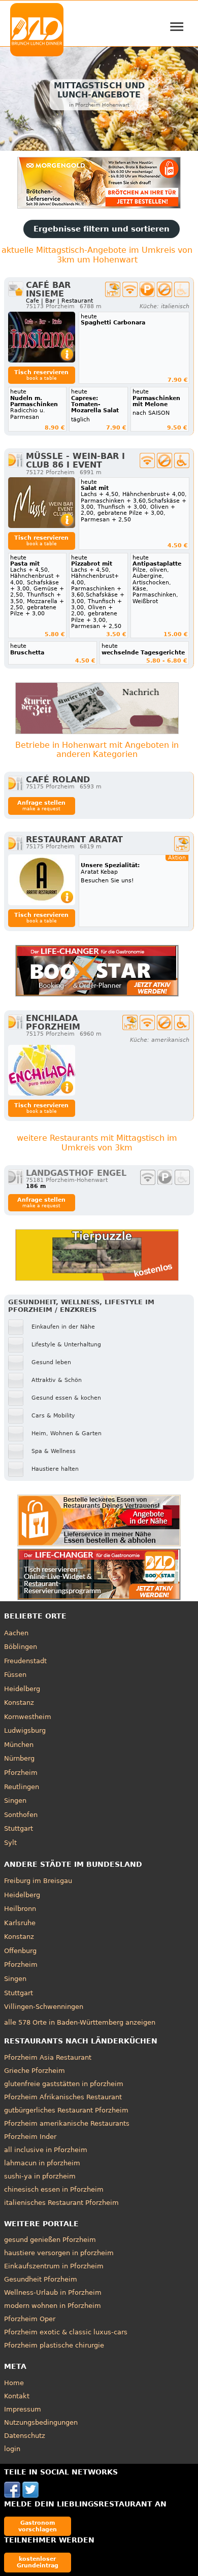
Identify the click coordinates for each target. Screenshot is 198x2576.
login (12, 2449)
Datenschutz (25, 2436)
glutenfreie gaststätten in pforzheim (64, 2084)
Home (14, 2383)
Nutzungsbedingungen (41, 2422)
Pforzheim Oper (30, 2319)
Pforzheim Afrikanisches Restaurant (63, 2097)
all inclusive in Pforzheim (46, 2150)
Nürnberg (19, 1758)
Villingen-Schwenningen (44, 2007)
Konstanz (19, 1703)
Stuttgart (19, 1828)
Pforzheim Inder (30, 2137)
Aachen (16, 1633)
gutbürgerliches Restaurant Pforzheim (66, 2110)
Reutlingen (22, 1787)
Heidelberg (22, 1689)
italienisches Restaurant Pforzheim (61, 2203)
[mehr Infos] (42, 337)
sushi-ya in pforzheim (40, 2176)
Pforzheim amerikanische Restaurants (67, 2123)
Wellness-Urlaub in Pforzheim (53, 2292)
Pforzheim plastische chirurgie (54, 2345)
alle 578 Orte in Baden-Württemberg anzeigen (80, 2022)
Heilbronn (20, 1909)
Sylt (10, 1843)
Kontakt (17, 2396)
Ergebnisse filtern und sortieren (102, 229)
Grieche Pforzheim (35, 2071)
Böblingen (21, 1647)
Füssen (15, 1675)
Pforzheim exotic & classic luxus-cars (66, 2332)
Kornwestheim (28, 1717)
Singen (15, 1801)
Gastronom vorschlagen (38, 2526)
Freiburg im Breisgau (38, 1881)
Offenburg (20, 1951)
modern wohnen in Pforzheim (53, 2306)
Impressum (23, 2409)
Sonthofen (21, 1815)
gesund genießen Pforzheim (50, 2240)
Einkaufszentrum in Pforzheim (54, 2266)
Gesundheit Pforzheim (41, 2279)
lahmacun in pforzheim (42, 2163)
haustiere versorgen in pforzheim (59, 2253)
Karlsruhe (20, 1923)
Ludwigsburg (25, 1730)
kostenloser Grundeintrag (38, 2562)
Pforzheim (21, 1773)
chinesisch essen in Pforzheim (54, 2189)
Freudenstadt (25, 1661)
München (19, 1745)
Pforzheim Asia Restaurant (48, 2057)
